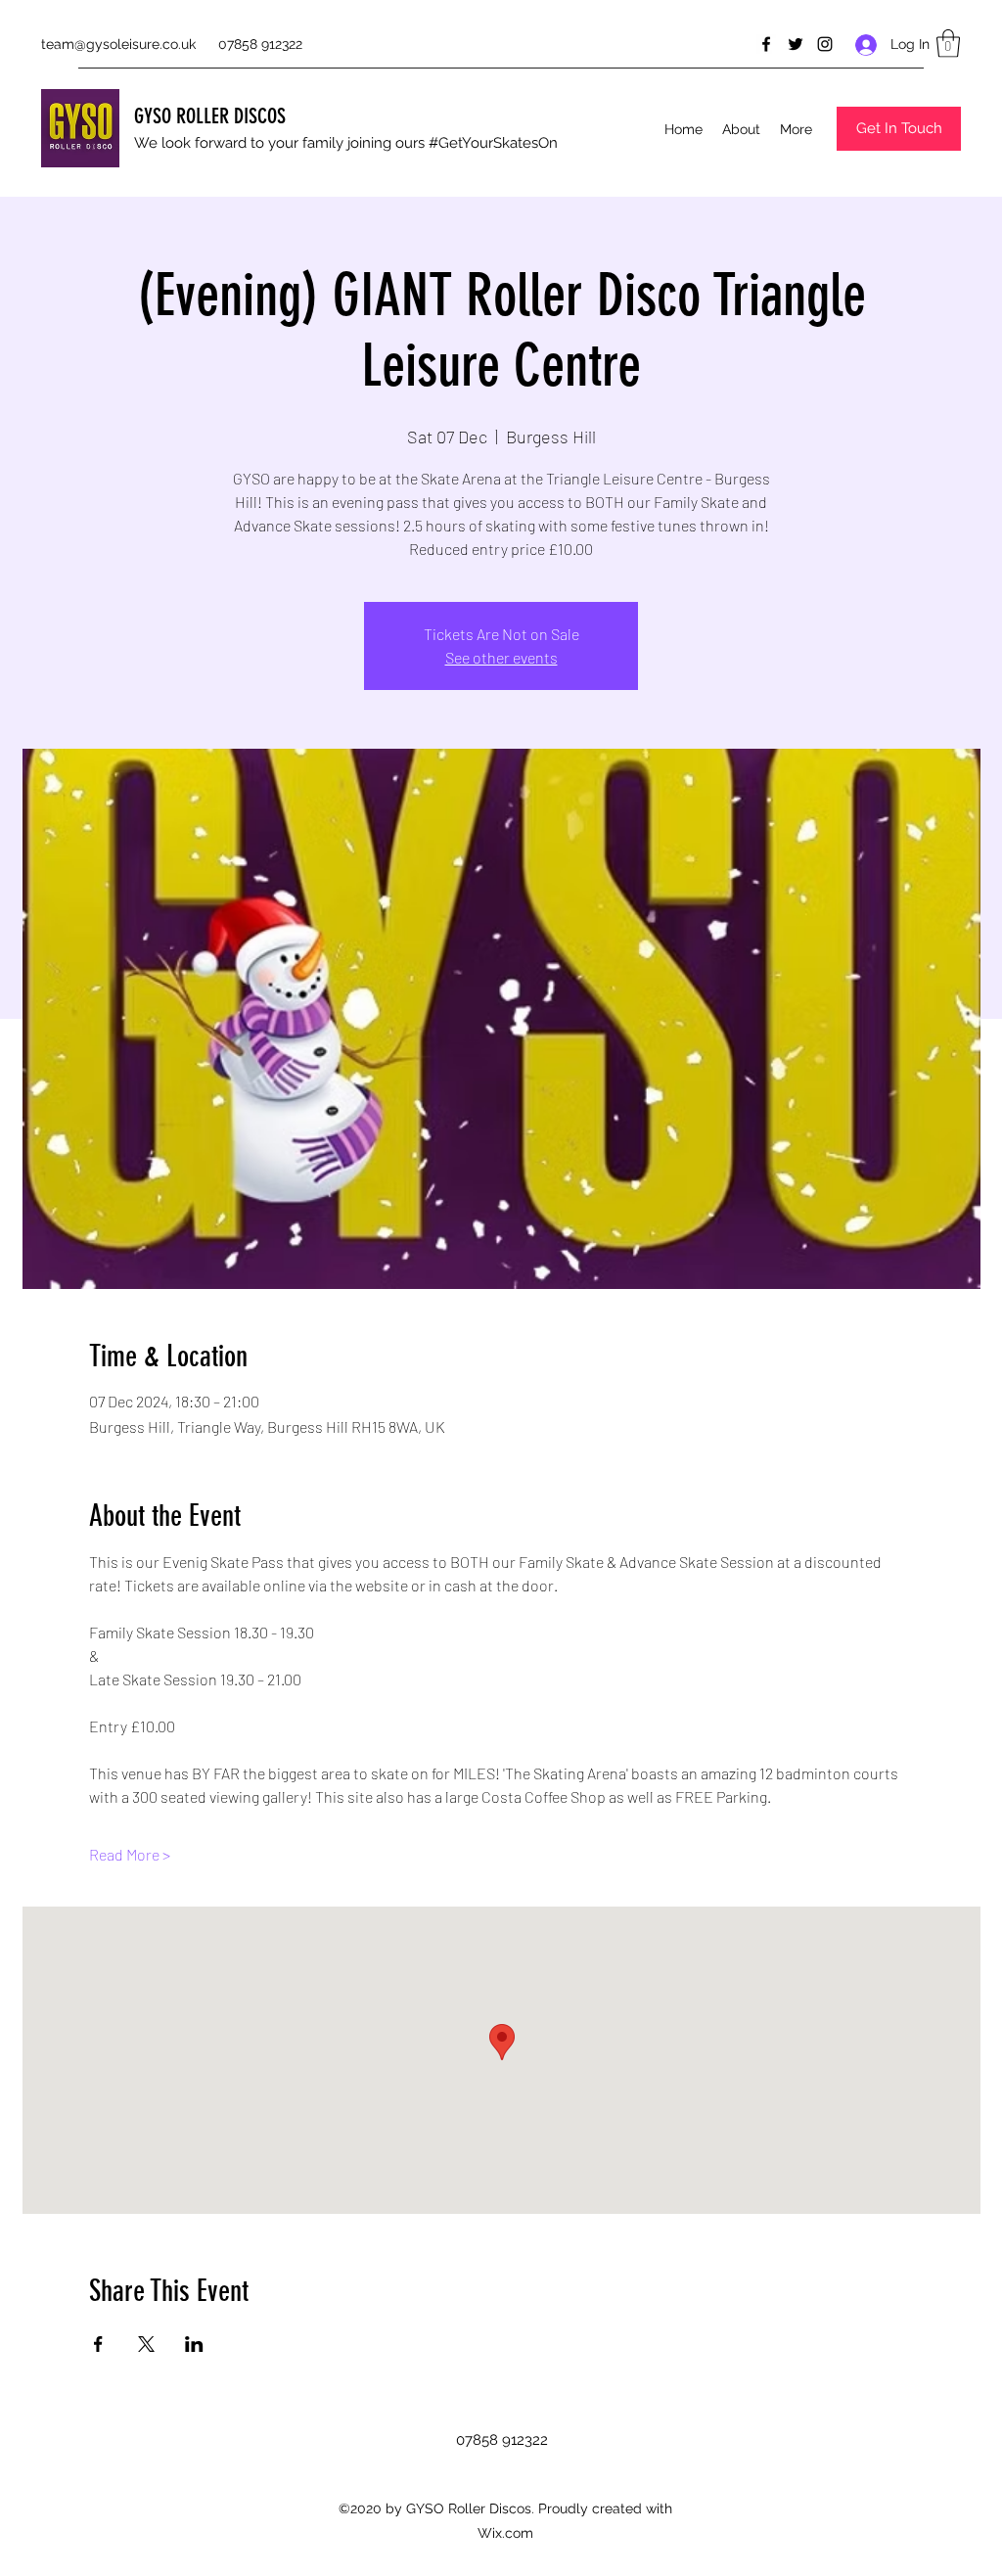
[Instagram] (825, 44)
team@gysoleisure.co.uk (118, 44)
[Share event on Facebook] (98, 2344)
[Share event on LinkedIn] (194, 2344)
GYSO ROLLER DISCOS (210, 116)
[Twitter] (796, 44)
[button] (948, 44)
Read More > (130, 1854)
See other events (501, 657)
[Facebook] (766, 44)
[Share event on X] (146, 2344)
